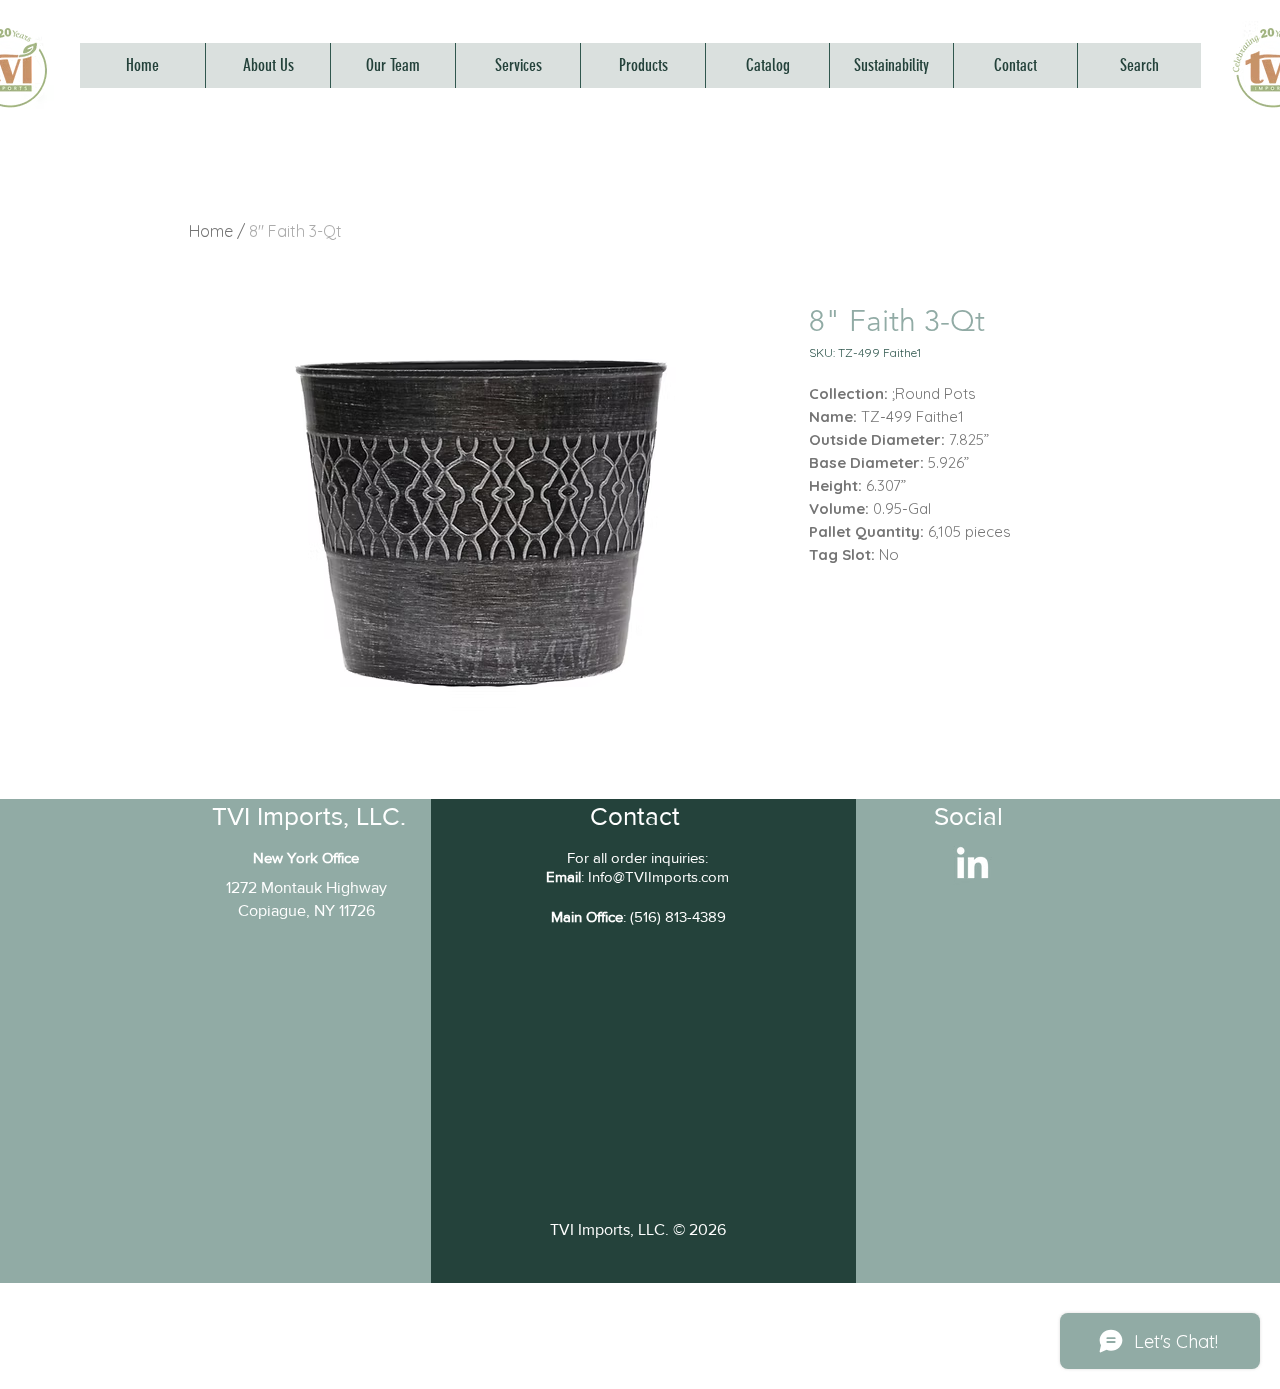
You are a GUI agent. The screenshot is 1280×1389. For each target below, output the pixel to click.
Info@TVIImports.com (658, 876)
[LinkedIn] (972, 865)
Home (211, 231)
